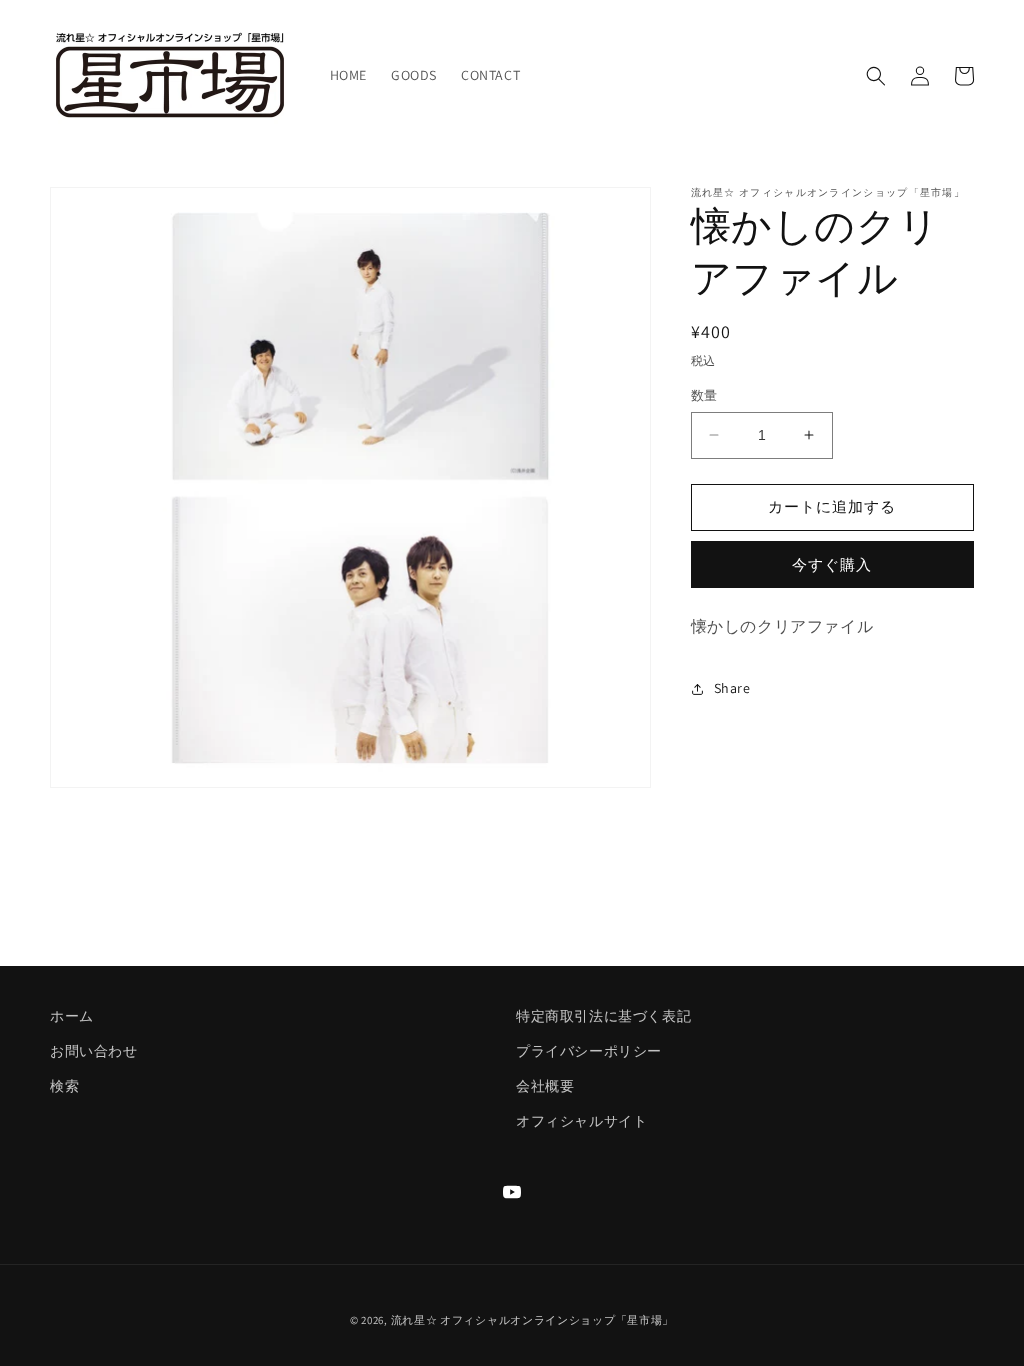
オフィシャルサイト (581, 1121)
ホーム (72, 1016)
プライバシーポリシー (589, 1051)
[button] (876, 76)
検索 (64, 1086)
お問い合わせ (94, 1051)
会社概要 (545, 1086)
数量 (704, 395)
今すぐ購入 (832, 564)
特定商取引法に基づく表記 (603, 1016)
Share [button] (732, 688)
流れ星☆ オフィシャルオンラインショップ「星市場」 (533, 1320)
